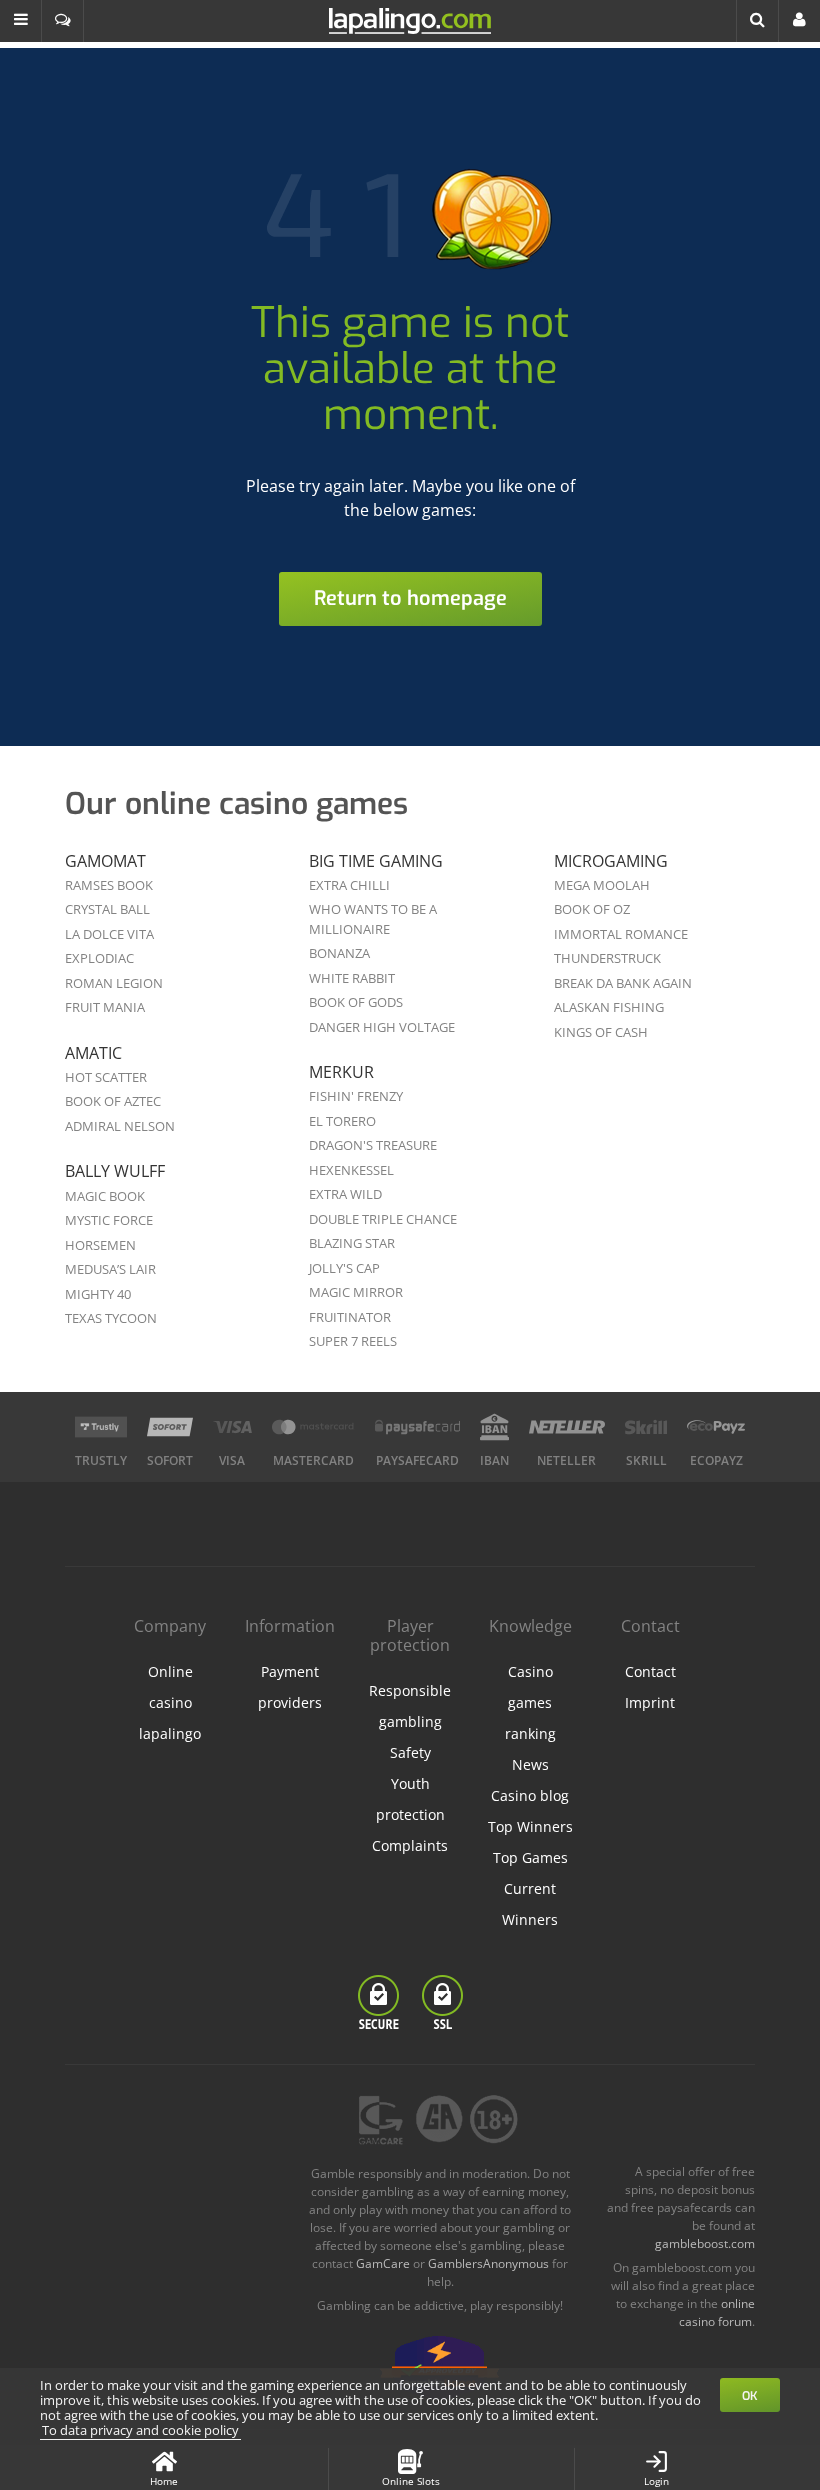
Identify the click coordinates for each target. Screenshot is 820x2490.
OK (750, 2396)
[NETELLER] (567, 1427)
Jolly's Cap (344, 1268)
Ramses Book (109, 885)
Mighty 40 (98, 1294)
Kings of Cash (601, 1032)
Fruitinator (350, 1317)
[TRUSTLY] (101, 1427)
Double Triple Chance (383, 1219)
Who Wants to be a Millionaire (373, 919)
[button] (21, 21)
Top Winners (530, 1826)
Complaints (410, 1845)
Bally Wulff (115, 1171)
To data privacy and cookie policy (140, 2430)
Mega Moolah (602, 885)
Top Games (530, 1857)
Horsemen (100, 1245)
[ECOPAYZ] (716, 1427)
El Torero (342, 1121)
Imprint (650, 1702)
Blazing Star (352, 1243)
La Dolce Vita (109, 934)
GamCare (383, 2263)
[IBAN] (494, 1427)
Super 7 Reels (353, 1341)
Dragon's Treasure (373, 1145)
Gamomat (105, 861)
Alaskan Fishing (609, 1007)
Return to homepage (410, 598)
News (530, 1764)
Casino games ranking (530, 1702)
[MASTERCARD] (313, 1427)
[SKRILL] (646, 1427)
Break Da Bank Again (623, 983)
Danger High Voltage (382, 1027)
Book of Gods (356, 1002)
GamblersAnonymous (488, 2263)
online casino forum (717, 2312)
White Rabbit (352, 978)
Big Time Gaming (376, 861)
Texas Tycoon (111, 1318)
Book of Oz (592, 909)
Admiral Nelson (120, 1126)
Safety (410, 1752)
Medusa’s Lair (110, 1269)
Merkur (341, 1072)
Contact (650, 1671)
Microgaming (611, 861)
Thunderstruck (607, 958)
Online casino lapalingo (170, 1702)
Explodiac (99, 958)
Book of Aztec (113, 1101)
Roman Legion (114, 983)
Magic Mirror (356, 1292)
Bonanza (339, 953)
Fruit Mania (105, 1007)
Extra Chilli (349, 885)
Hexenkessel (351, 1170)
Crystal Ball (107, 909)
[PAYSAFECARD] (417, 1427)
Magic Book (105, 1196)
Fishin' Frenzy (356, 1096)
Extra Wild (345, 1194)
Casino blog (530, 1795)
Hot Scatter (106, 1077)
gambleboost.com (705, 2243)
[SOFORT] (170, 1427)
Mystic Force (109, 1220)
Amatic (93, 1053)
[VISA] (232, 1427)
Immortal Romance (621, 934)
